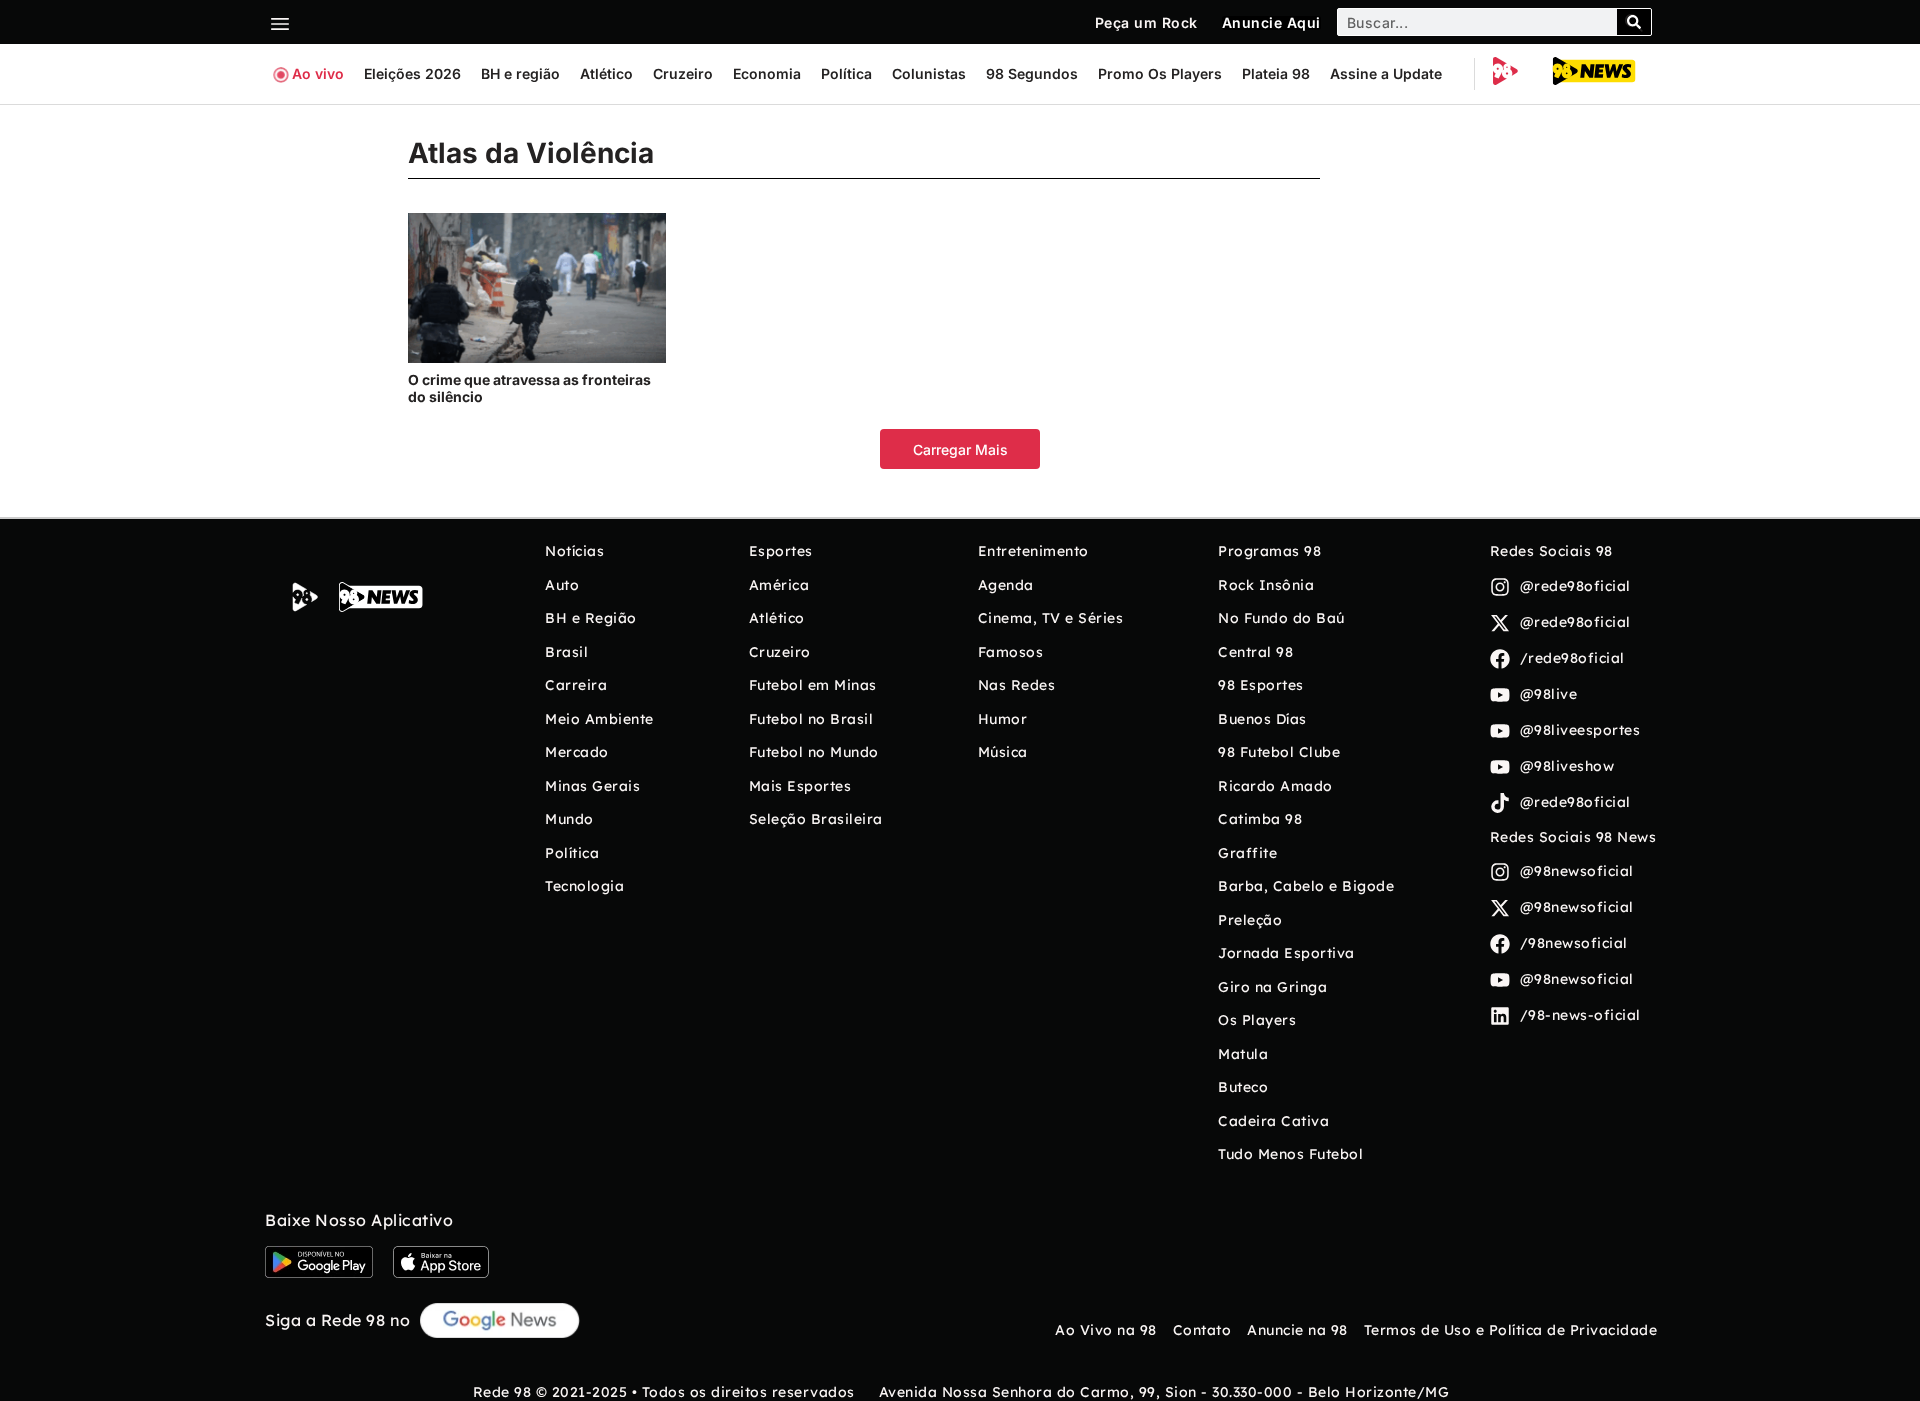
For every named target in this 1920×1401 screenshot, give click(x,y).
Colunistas (929, 73)
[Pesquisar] (1634, 22)
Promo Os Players (1160, 73)
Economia (767, 73)
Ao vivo (318, 73)
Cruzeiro (683, 73)
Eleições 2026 (412, 73)
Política (846, 73)
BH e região (520, 73)
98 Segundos (1032, 73)
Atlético (606, 73)
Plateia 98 (1276, 73)
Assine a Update (1386, 73)
